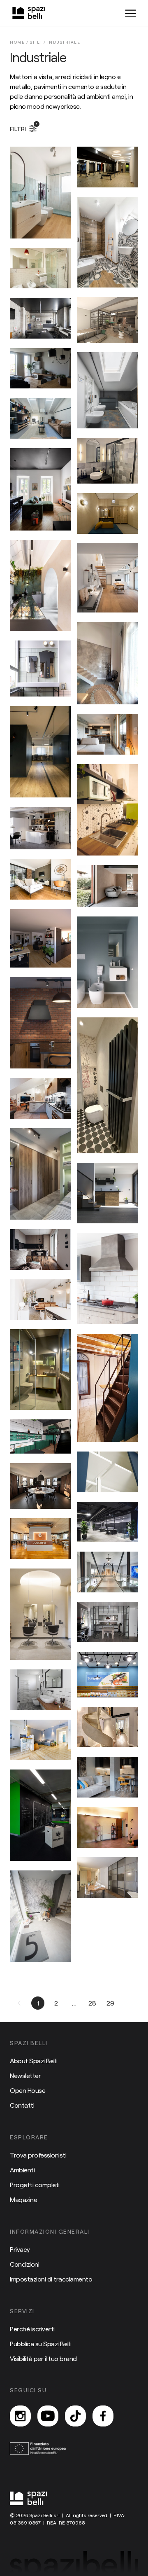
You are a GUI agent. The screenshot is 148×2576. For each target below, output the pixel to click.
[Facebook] (103, 2416)
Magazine (23, 2199)
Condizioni (24, 2264)
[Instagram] (20, 2416)
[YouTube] (48, 2416)
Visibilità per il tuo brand (43, 2358)
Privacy (20, 2249)
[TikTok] (75, 2416)
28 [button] (92, 2003)
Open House (28, 2090)
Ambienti (22, 2170)
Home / (20, 42)
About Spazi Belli (33, 2061)
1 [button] (38, 2003)
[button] (20, 2003)
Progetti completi (35, 2184)
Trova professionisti (38, 2155)
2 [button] (56, 2003)
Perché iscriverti (32, 2329)
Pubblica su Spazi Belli (40, 2343)
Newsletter (25, 2075)
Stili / (39, 42)
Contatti (22, 2105)
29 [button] (110, 2003)
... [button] (74, 2003)
